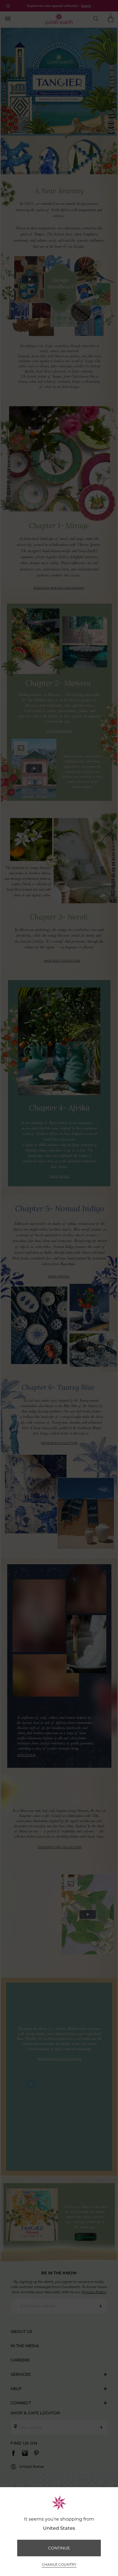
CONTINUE (59, 2548)
